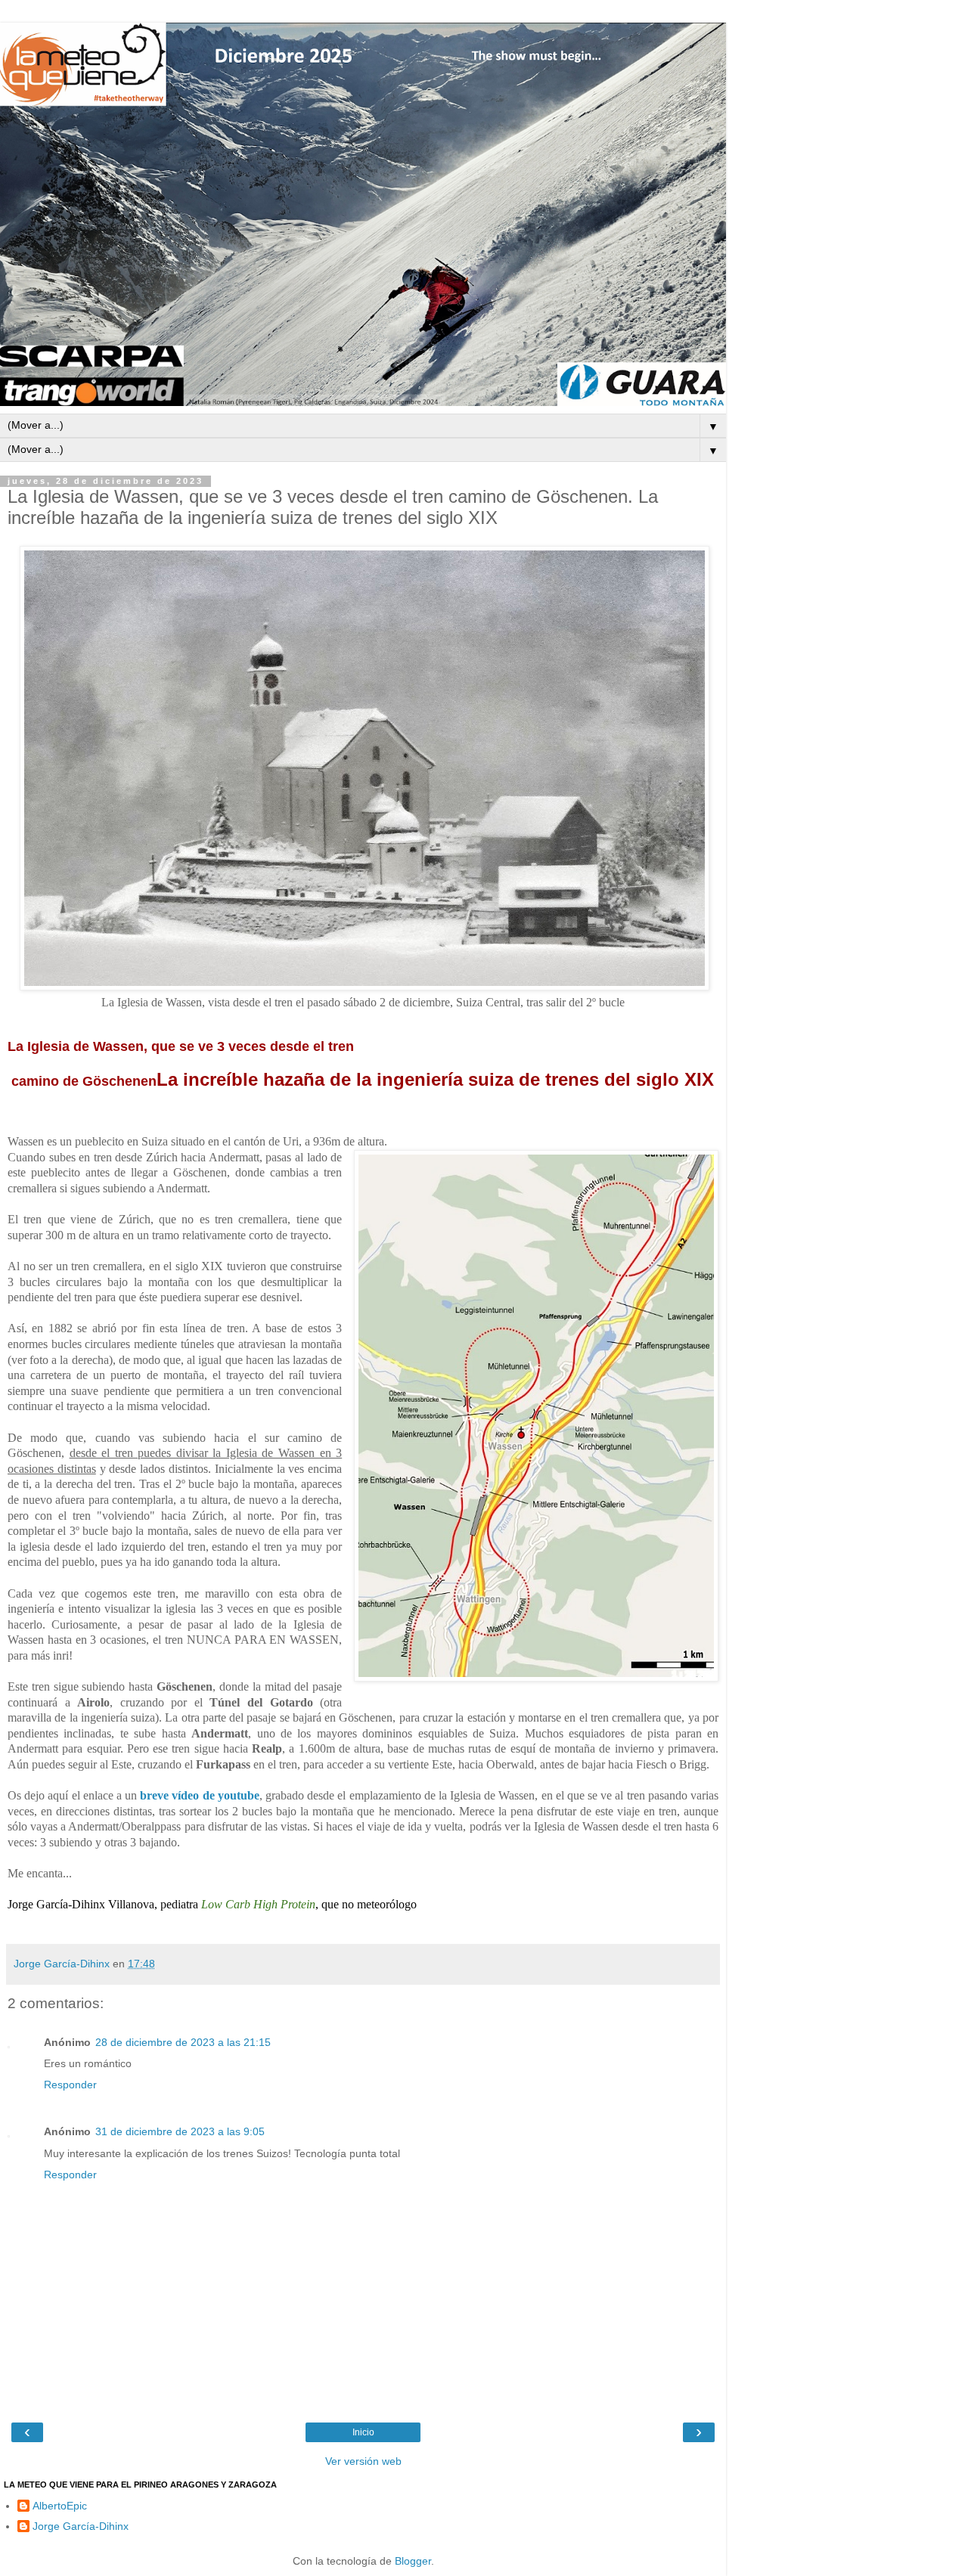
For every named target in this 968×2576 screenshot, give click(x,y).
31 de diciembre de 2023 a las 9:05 (180, 2131)
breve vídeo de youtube (200, 1795)
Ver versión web (363, 2461)
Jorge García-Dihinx (81, 2526)
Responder (70, 2085)
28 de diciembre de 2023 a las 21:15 (183, 2042)
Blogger (413, 2561)
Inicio (363, 2432)
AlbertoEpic (60, 2506)
